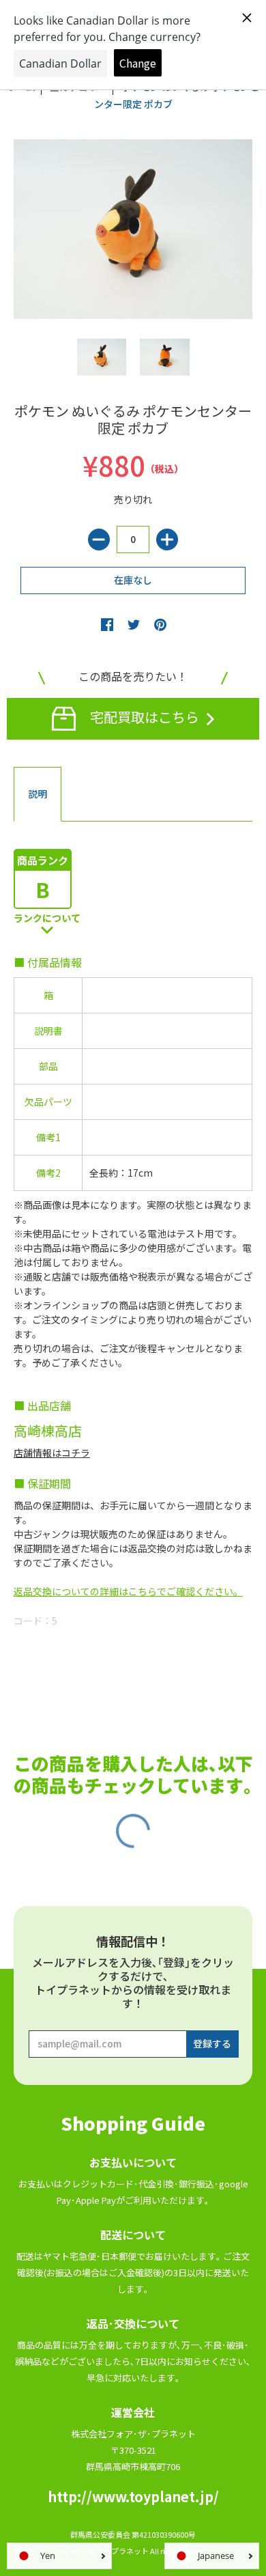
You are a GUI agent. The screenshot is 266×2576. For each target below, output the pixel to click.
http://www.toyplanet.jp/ (133, 2496)
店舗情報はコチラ (52, 1453)
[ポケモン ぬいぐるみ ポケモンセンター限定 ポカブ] (102, 358)
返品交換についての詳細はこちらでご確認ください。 (128, 1591)
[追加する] (167, 540)
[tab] (38, 794)
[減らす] (99, 540)
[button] (107, 624)
